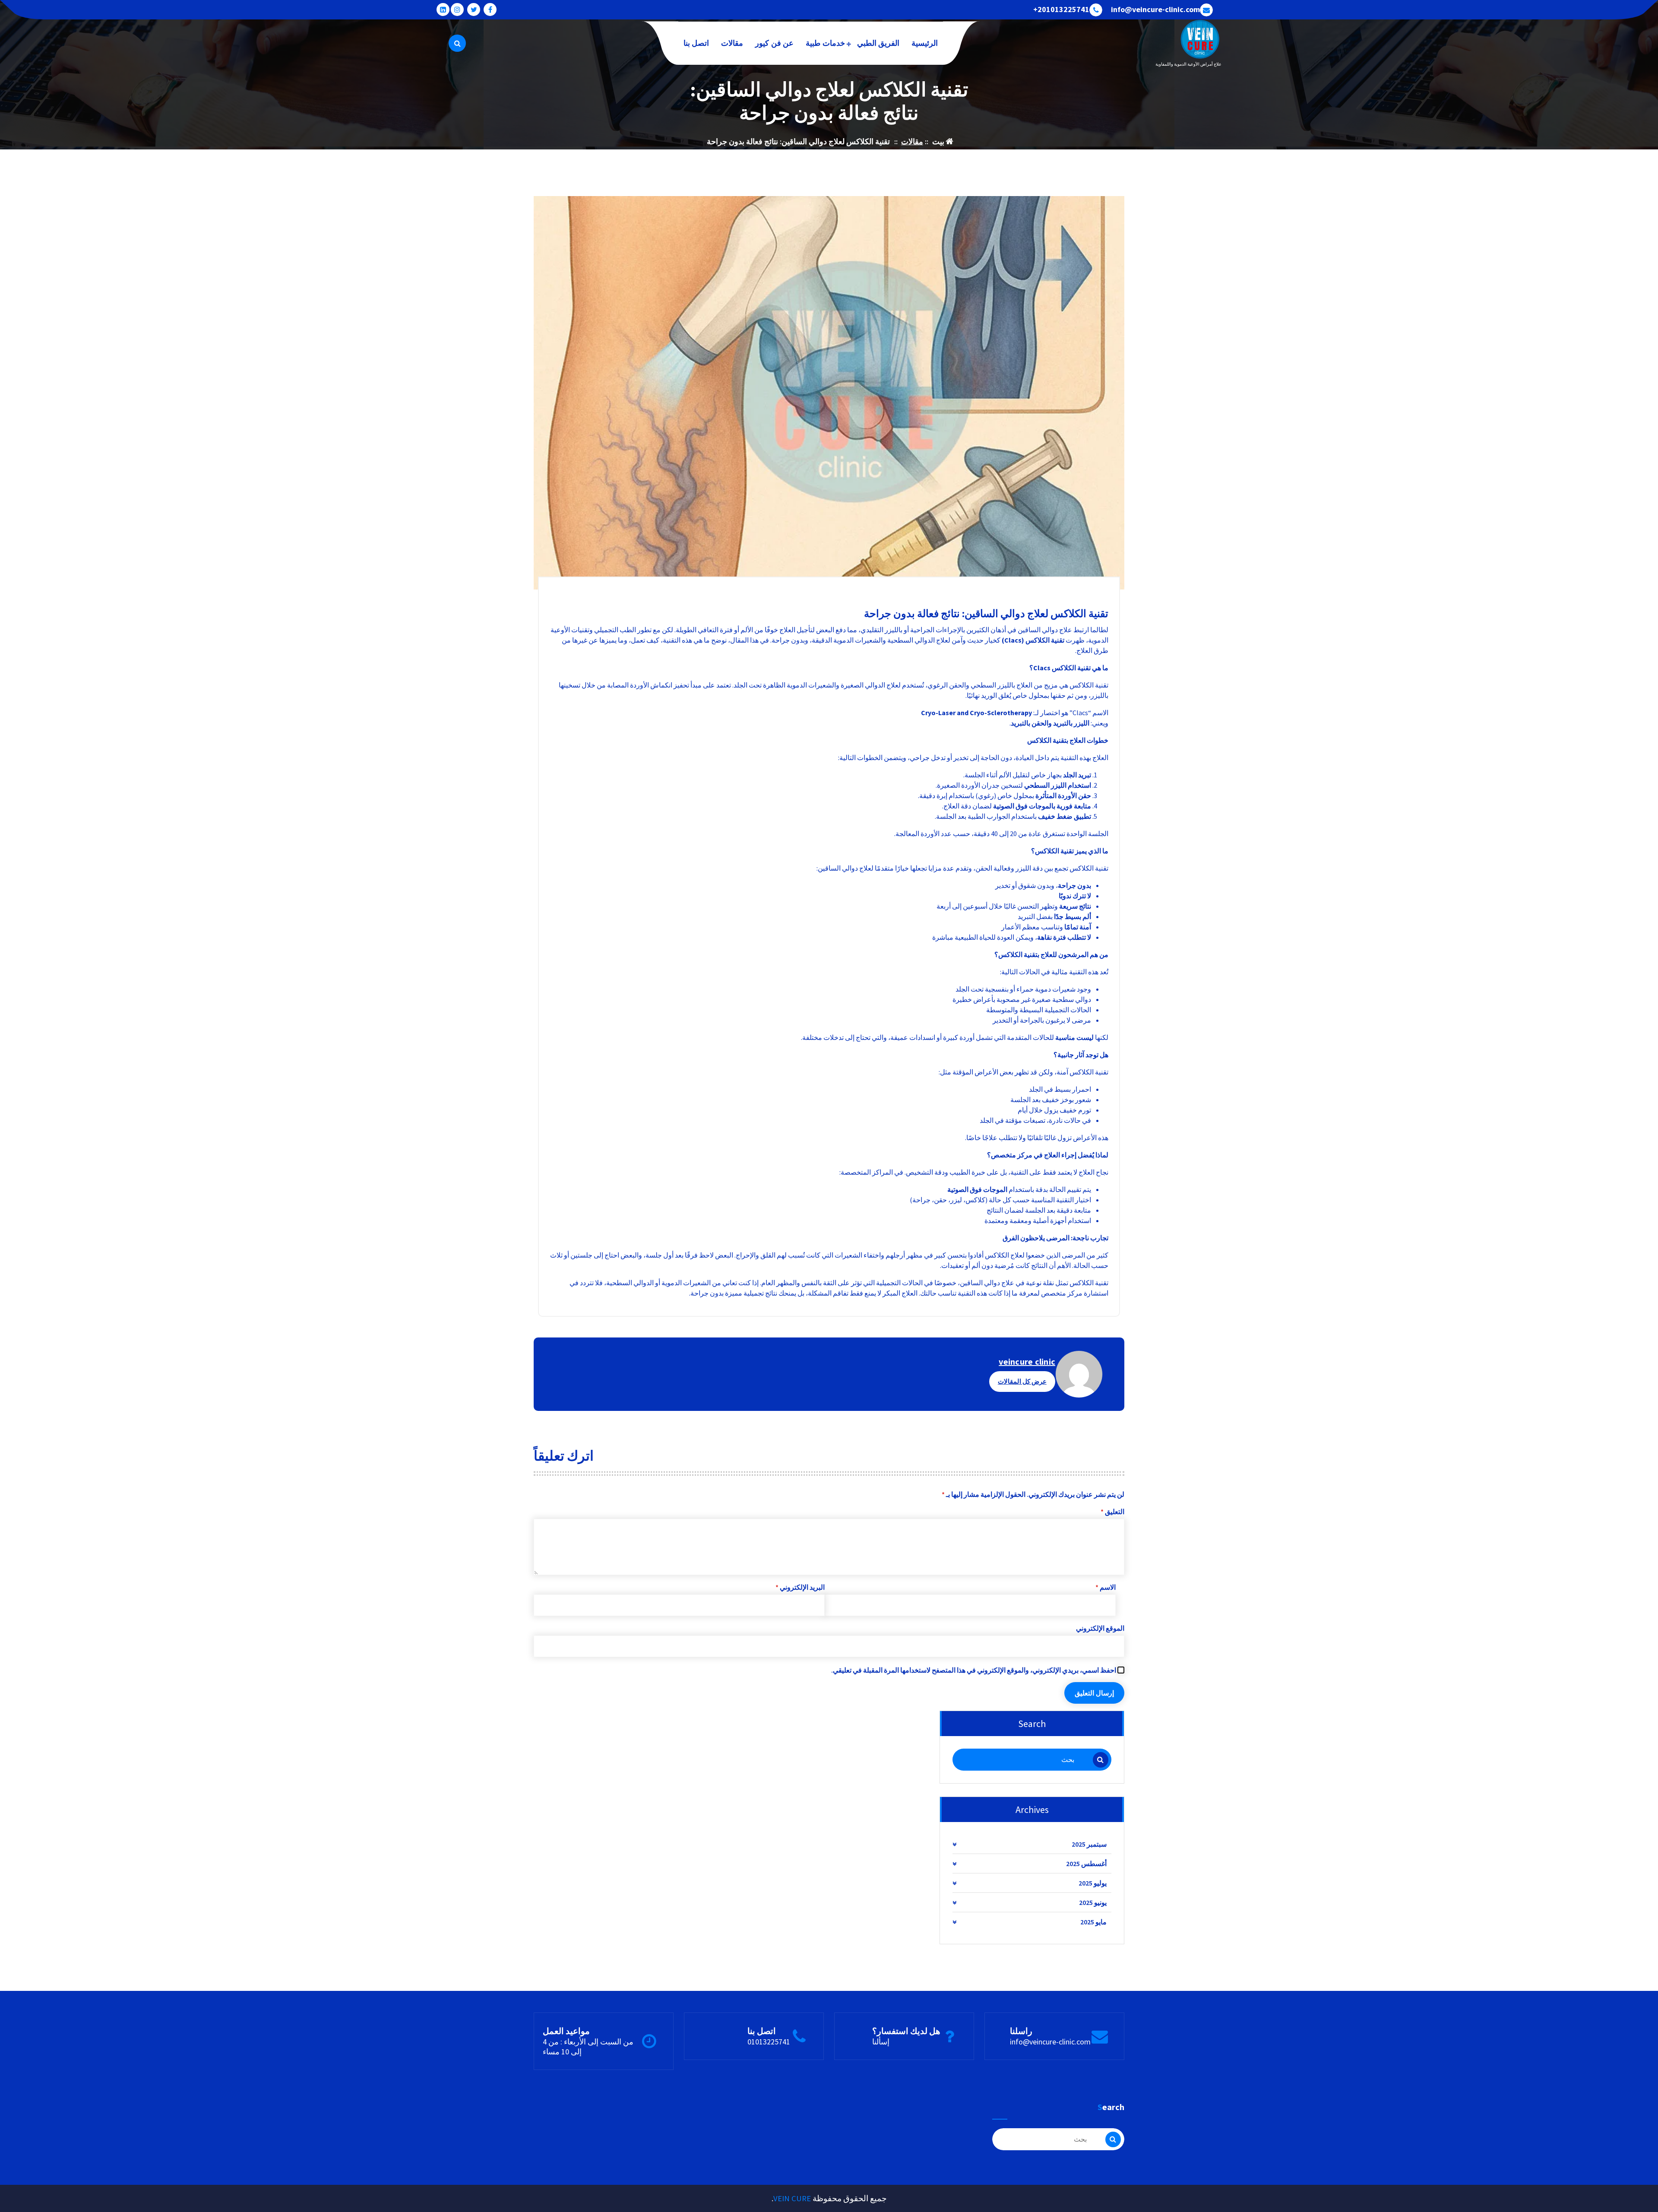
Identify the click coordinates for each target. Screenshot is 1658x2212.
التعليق (1112, 1512)
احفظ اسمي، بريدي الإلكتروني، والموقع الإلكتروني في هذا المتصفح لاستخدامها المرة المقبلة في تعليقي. (974, 1670)
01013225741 (769, 2042)
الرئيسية (925, 43)
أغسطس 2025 (1086, 1863)
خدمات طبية (825, 43)
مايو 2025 (1093, 1922)
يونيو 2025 (1093, 1902)
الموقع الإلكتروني (1100, 1628)
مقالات (732, 43)
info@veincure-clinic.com (1155, 10)
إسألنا (881, 2042)
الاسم (1106, 1587)
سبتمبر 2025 (1089, 1844)
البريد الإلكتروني (800, 1587)
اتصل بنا (696, 43)
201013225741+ (1061, 10)
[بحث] (1101, 1760)
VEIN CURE (792, 2198)
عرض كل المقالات (1022, 1381)
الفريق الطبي (878, 43)
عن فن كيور (774, 43)
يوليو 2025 (1093, 1883)
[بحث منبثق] (457, 43)
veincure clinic (1027, 1361)
